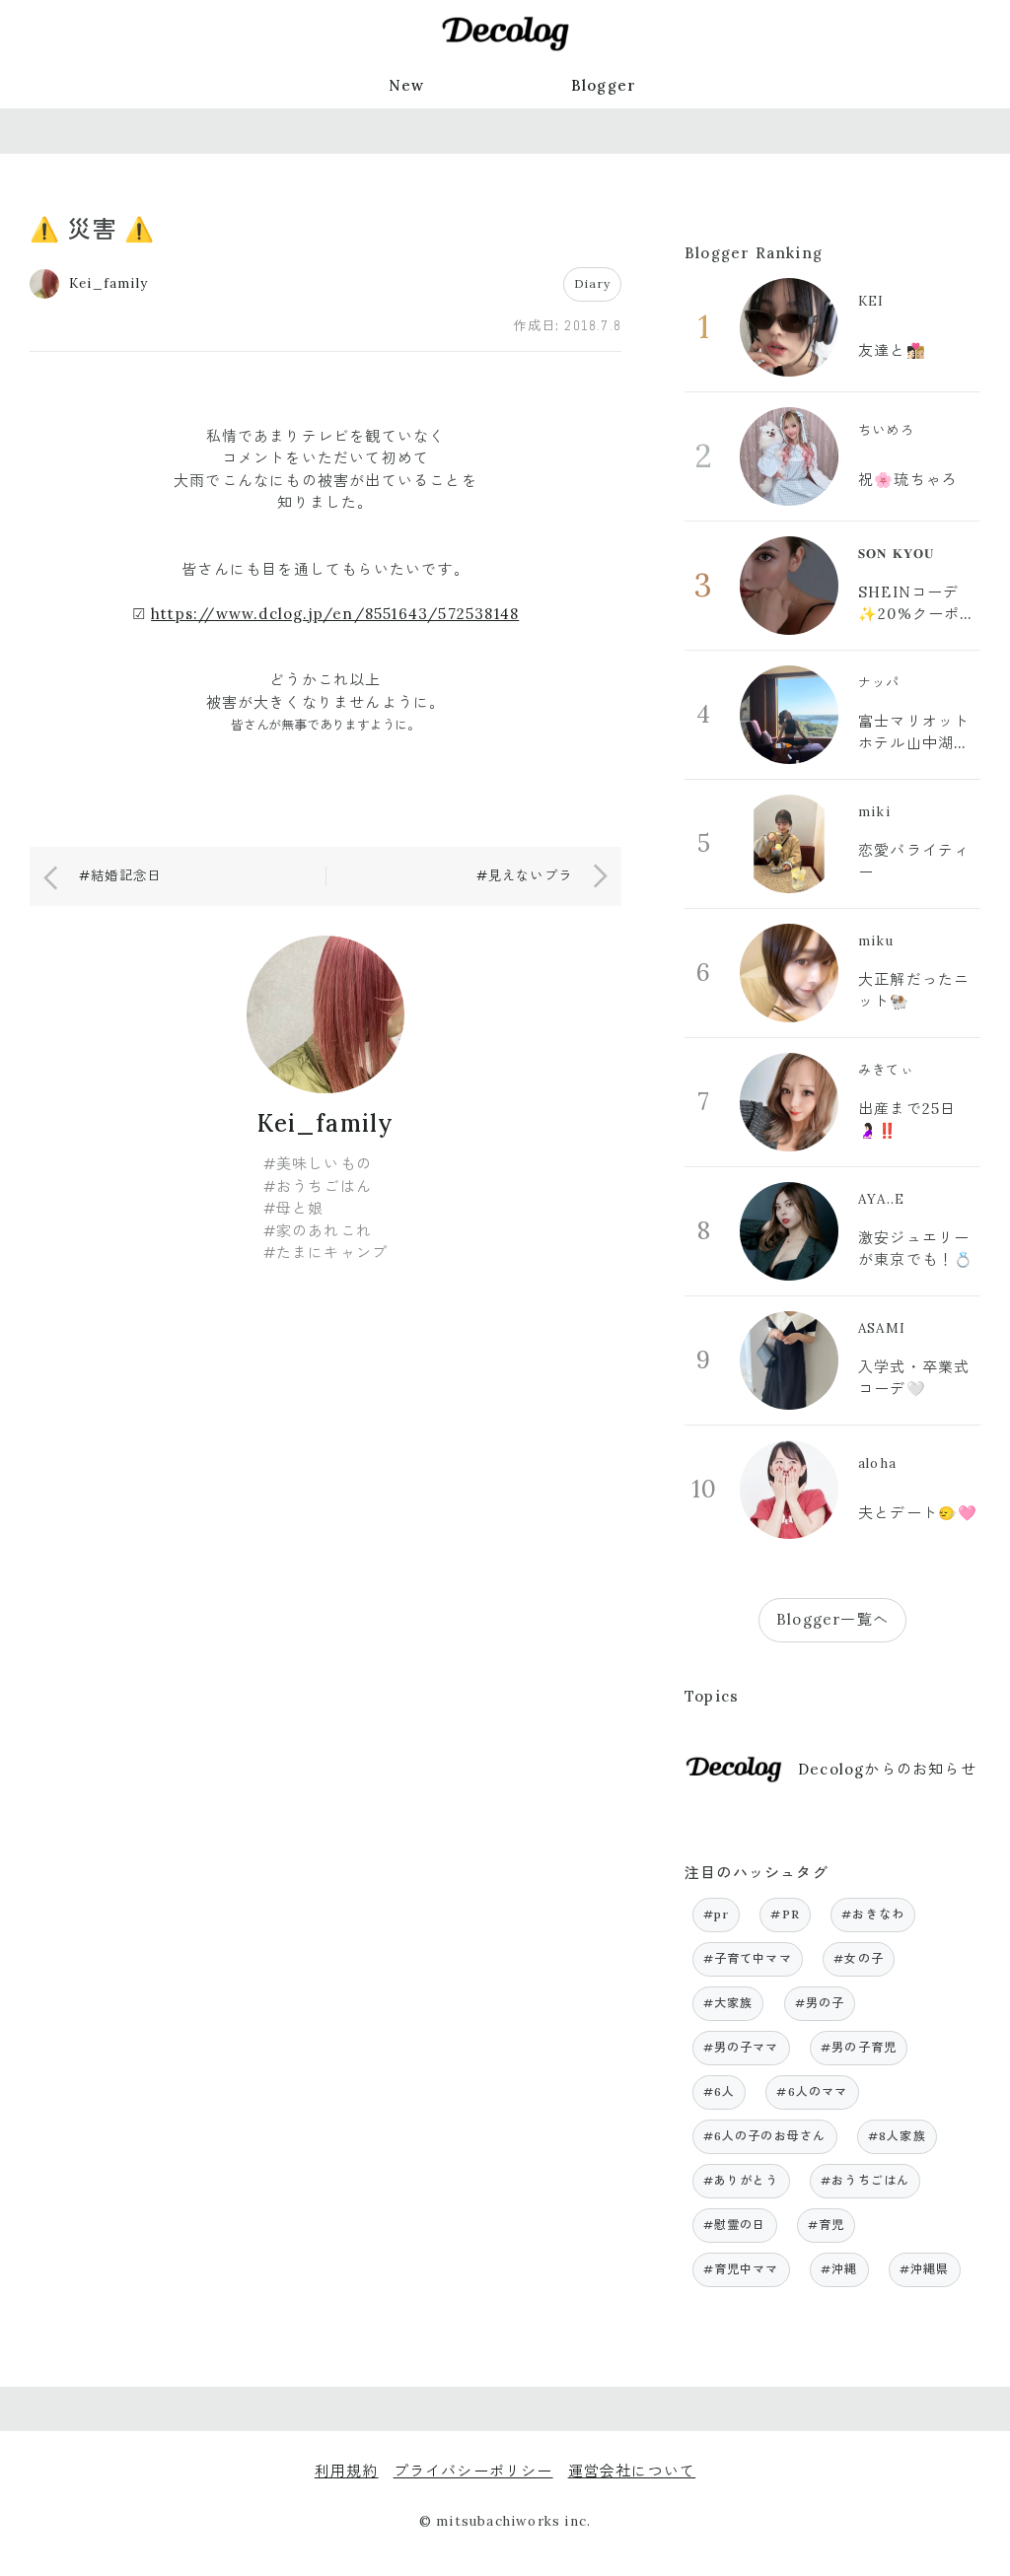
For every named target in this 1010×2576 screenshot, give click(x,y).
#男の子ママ (741, 2047)
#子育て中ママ (748, 1958)
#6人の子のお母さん (765, 2136)
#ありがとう (741, 2180)
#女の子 (859, 1958)
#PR (785, 1914)
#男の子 (820, 2003)
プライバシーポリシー (473, 2471)
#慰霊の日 (735, 2225)
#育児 (827, 2225)
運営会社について (632, 2471)
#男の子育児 (859, 2047)
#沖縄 (839, 2269)
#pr (717, 1914)
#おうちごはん (865, 2180)
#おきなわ (873, 1914)
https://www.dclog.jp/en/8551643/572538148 (335, 614)
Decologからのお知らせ (887, 1769)
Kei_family (326, 1123)
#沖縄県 (925, 2269)
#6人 (720, 2091)
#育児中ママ (741, 2269)
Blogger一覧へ (832, 1619)
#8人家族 (897, 2136)
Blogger (604, 85)
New (407, 85)
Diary (592, 283)
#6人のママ (812, 2091)
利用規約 (347, 2471)
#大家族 (728, 2003)
